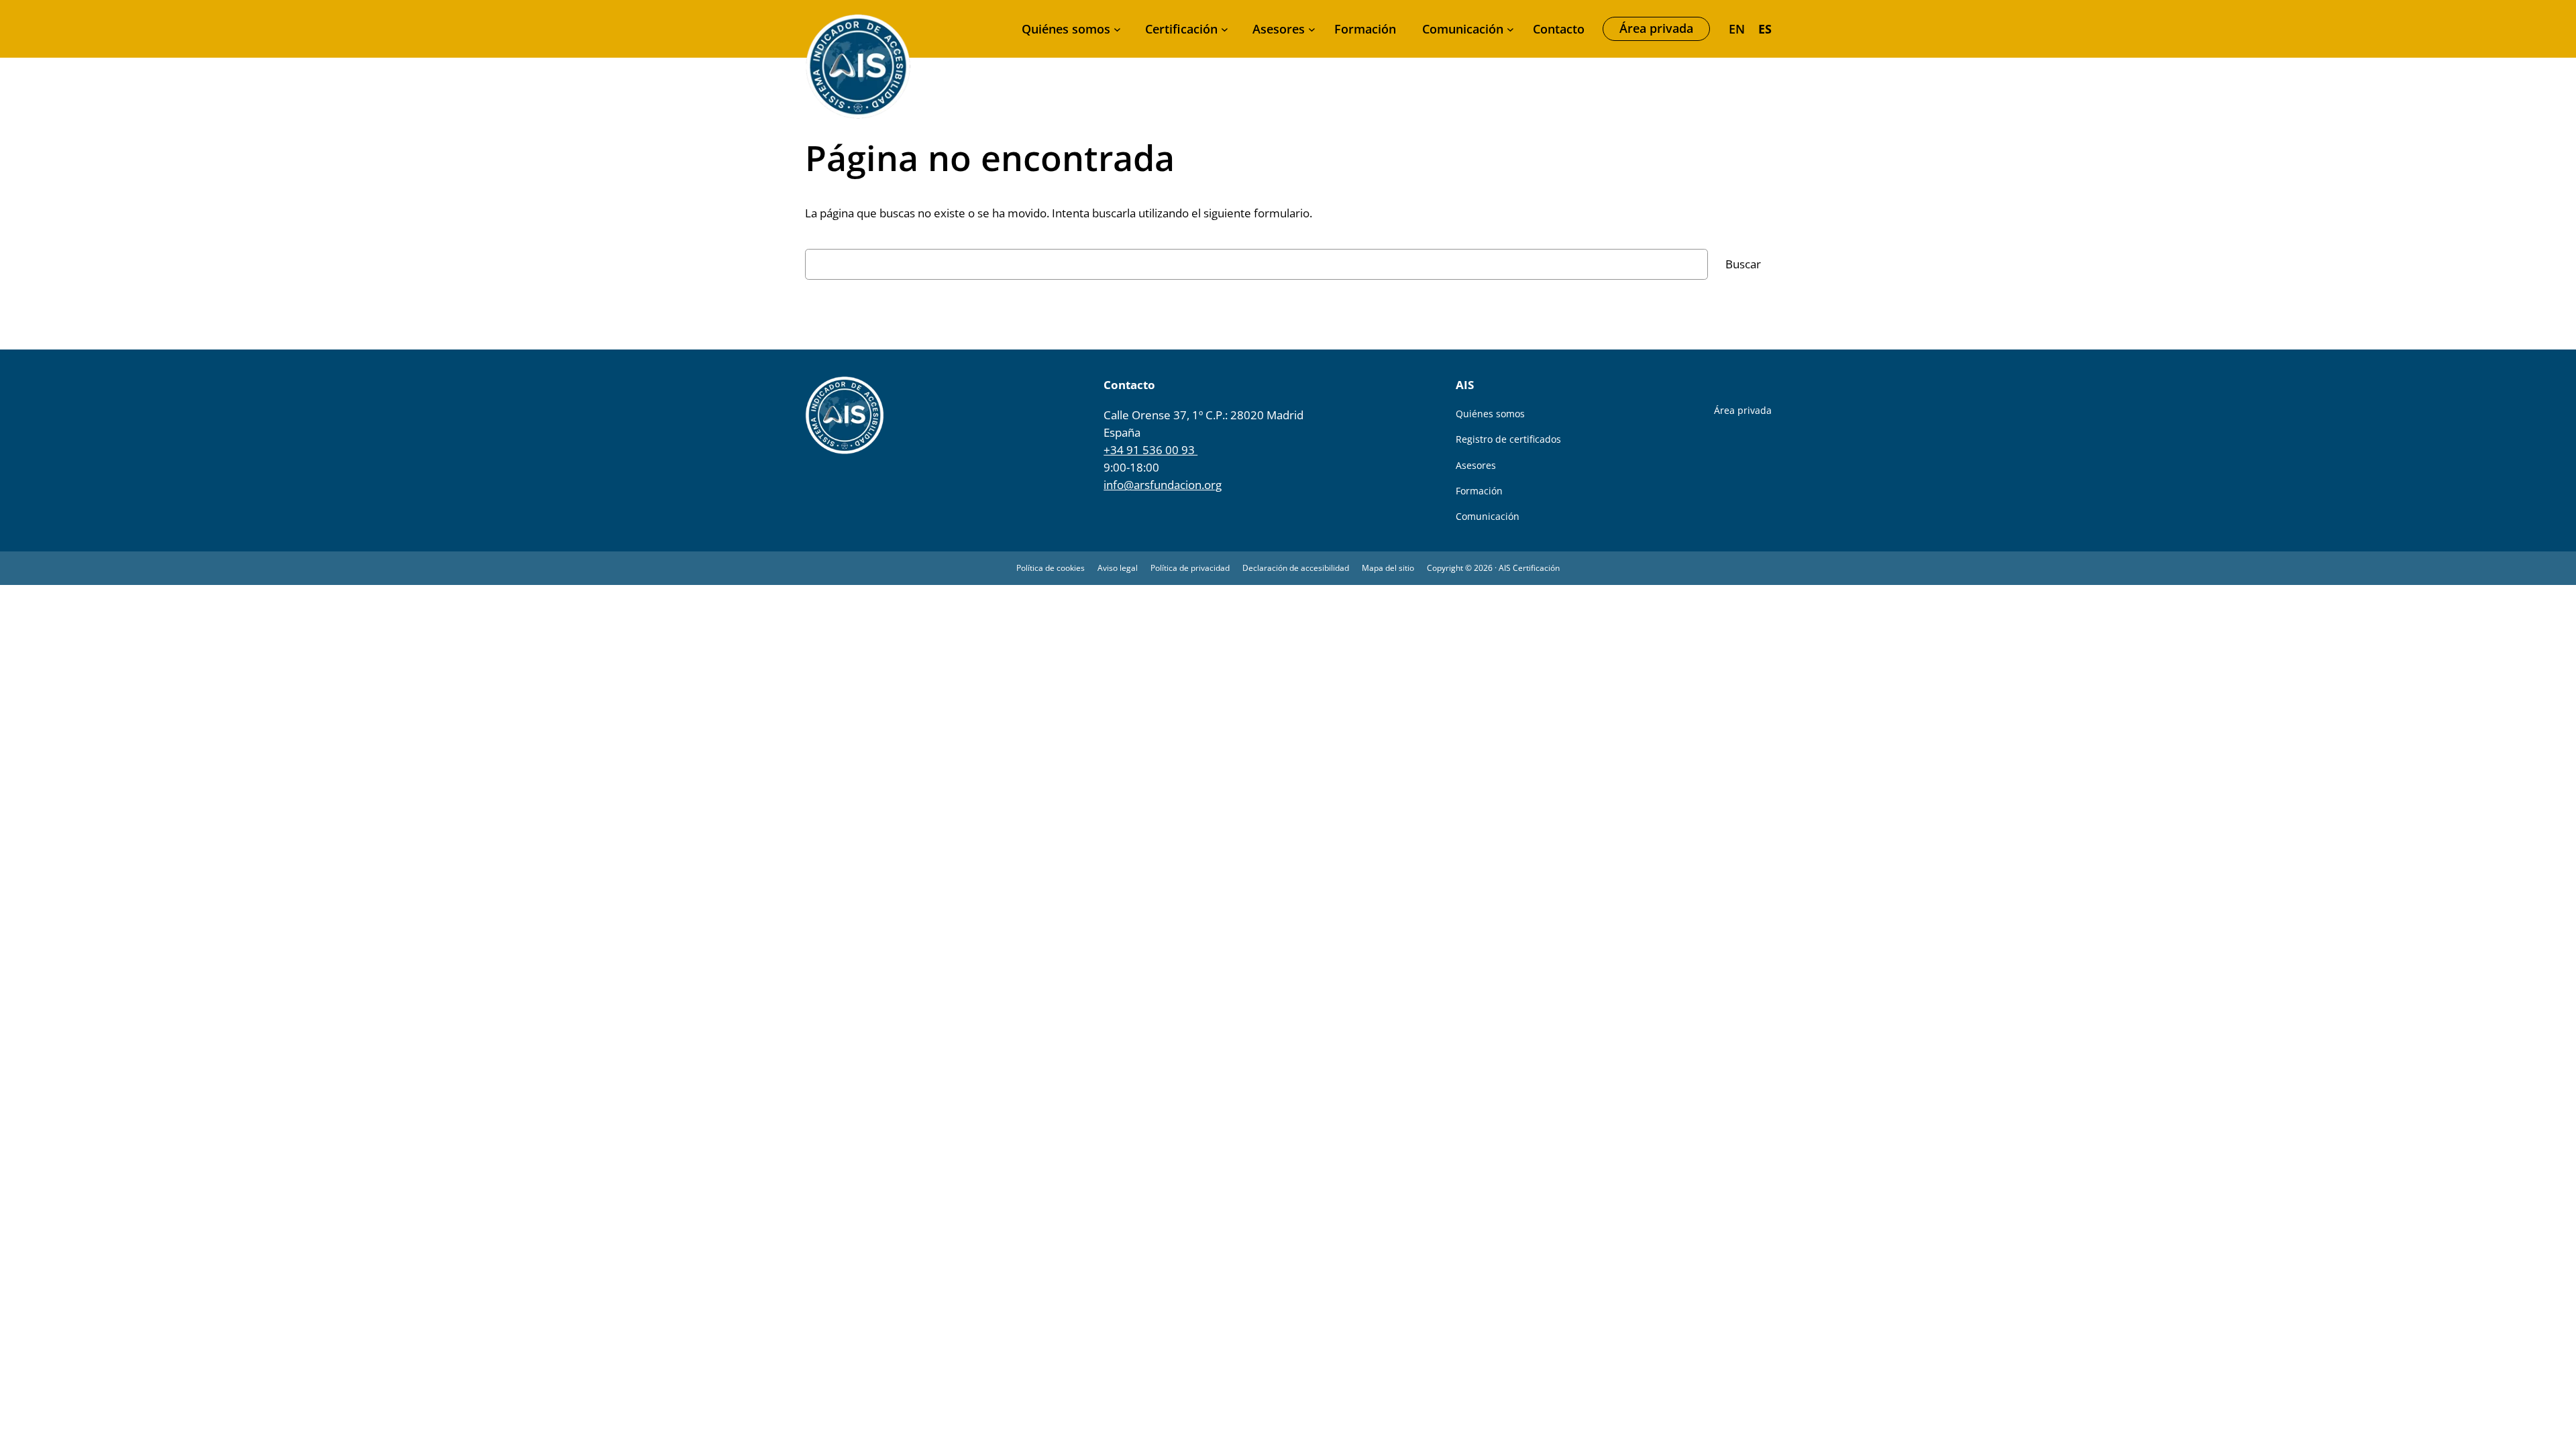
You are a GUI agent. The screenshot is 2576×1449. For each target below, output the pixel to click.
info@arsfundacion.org (1163, 485)
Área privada (1656, 28)
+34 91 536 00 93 (1150, 450)
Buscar (1743, 264)
